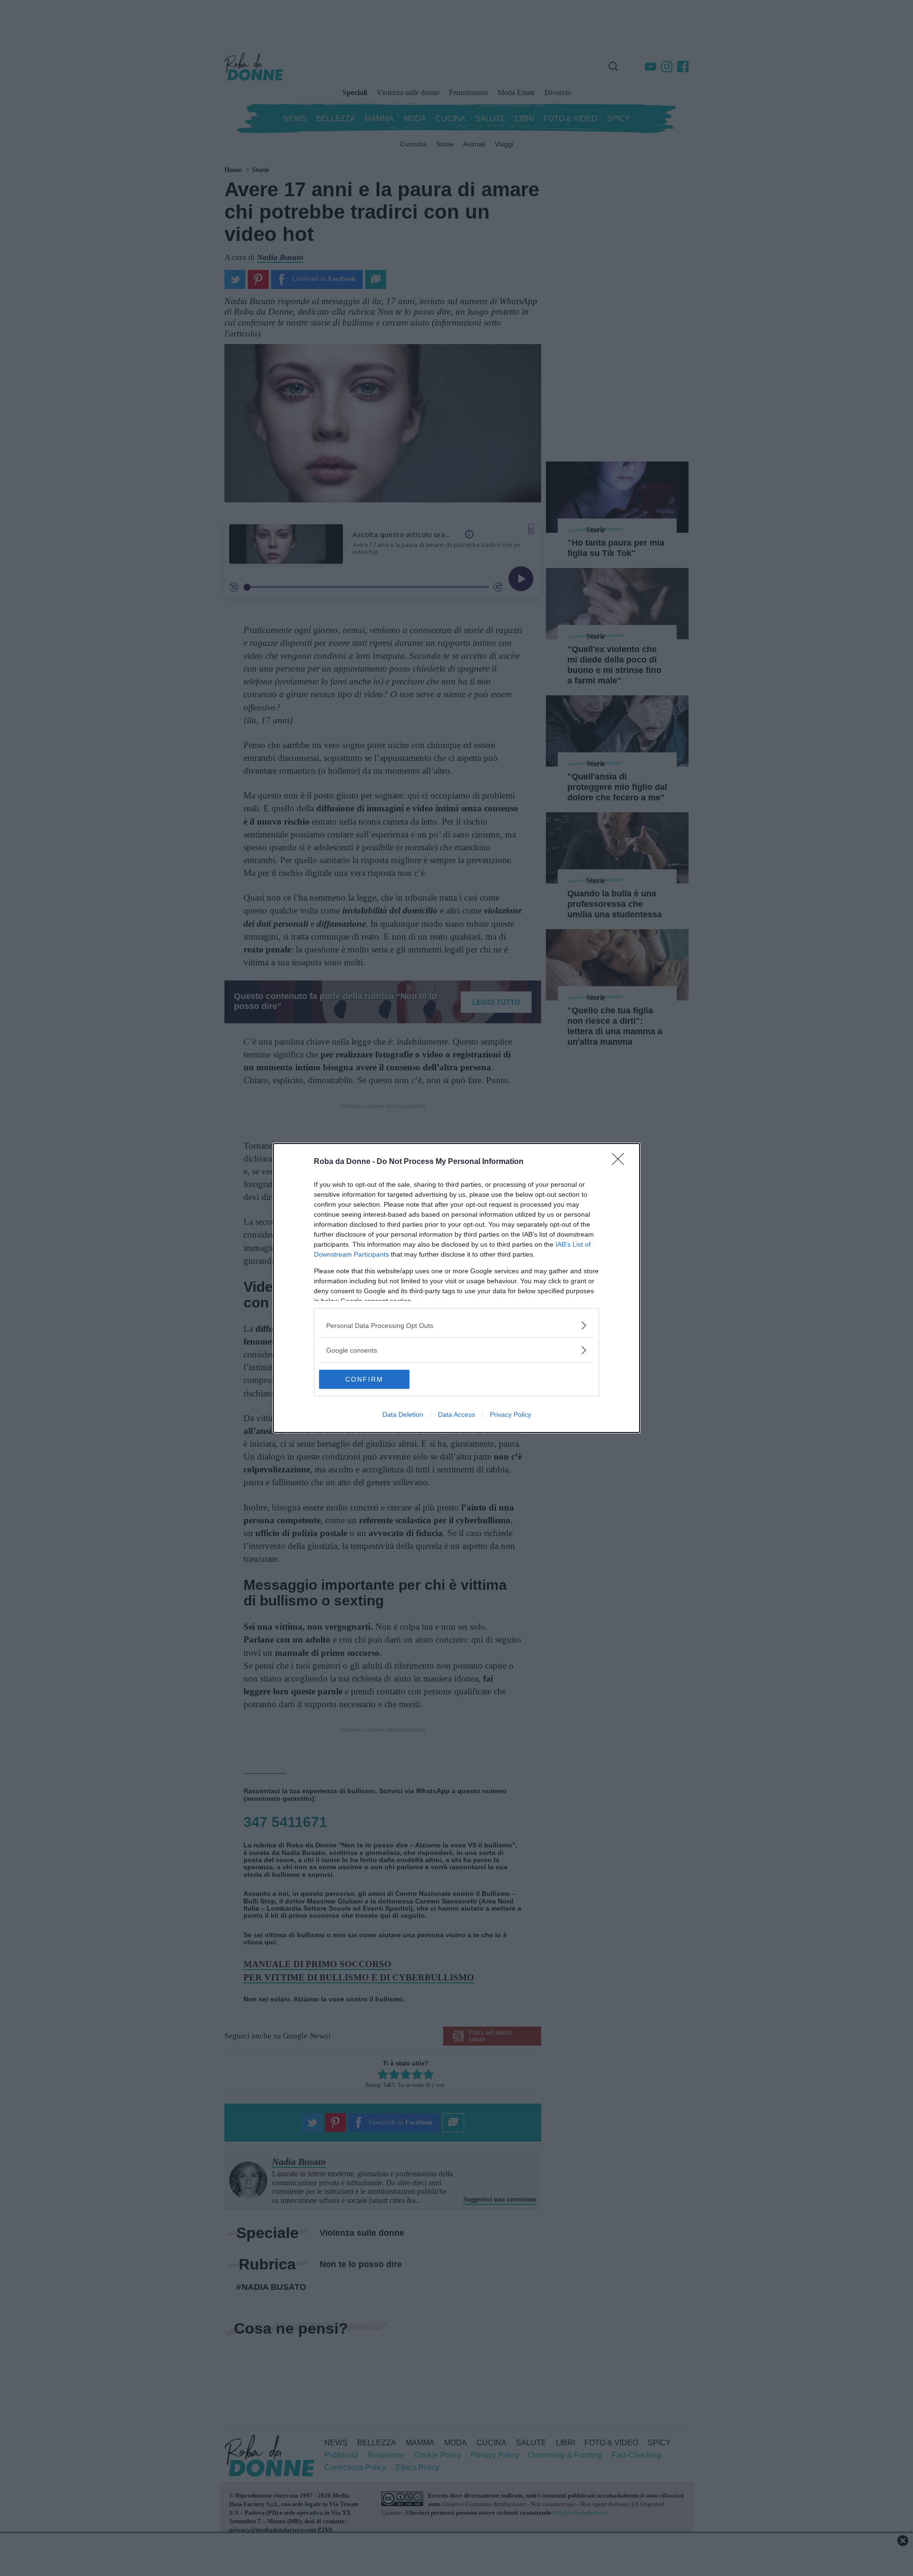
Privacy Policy (510, 1414)
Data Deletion (403, 1414)
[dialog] (456, 1288)
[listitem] (456, 1325)
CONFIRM (364, 1379)
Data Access (456, 1414)
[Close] (621, 1162)
